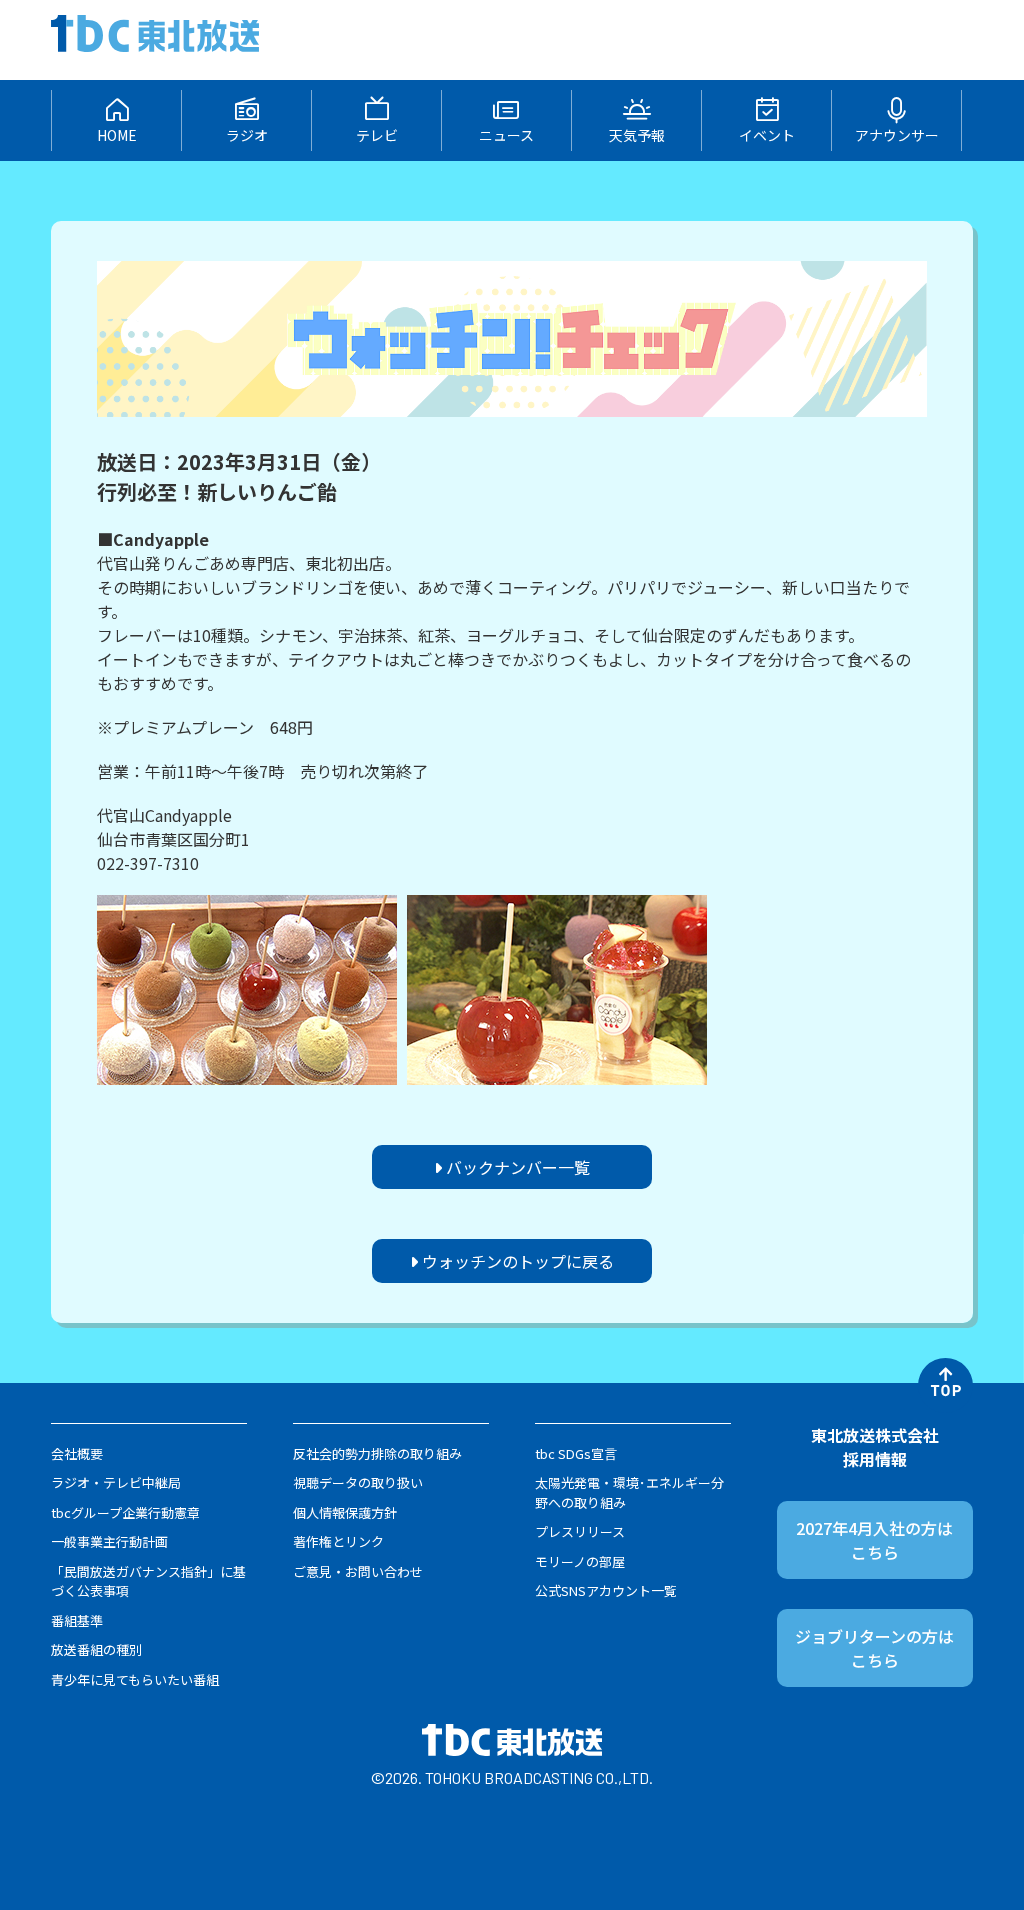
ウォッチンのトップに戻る (516, 1261)
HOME (117, 135)
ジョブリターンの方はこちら (874, 1648)
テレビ (377, 135)
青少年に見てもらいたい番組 (135, 1679)
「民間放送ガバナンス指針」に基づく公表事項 (148, 1581)
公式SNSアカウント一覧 (606, 1590)
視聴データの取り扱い (358, 1482)
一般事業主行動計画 (109, 1541)
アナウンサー (897, 135)
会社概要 (77, 1453)
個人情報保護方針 (345, 1512)
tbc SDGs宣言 (576, 1453)
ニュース (506, 135)
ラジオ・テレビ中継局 (116, 1482)
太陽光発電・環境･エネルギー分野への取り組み (629, 1492)
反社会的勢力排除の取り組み (377, 1453)
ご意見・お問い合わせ (358, 1571)
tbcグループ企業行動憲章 (125, 1512)
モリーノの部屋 (580, 1561)
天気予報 (637, 135)
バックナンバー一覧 (516, 1167)
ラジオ (247, 135)
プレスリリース (580, 1531)
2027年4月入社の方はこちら (874, 1540)
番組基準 (77, 1620)
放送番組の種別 (96, 1649)
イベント (767, 135)
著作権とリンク (338, 1541)
